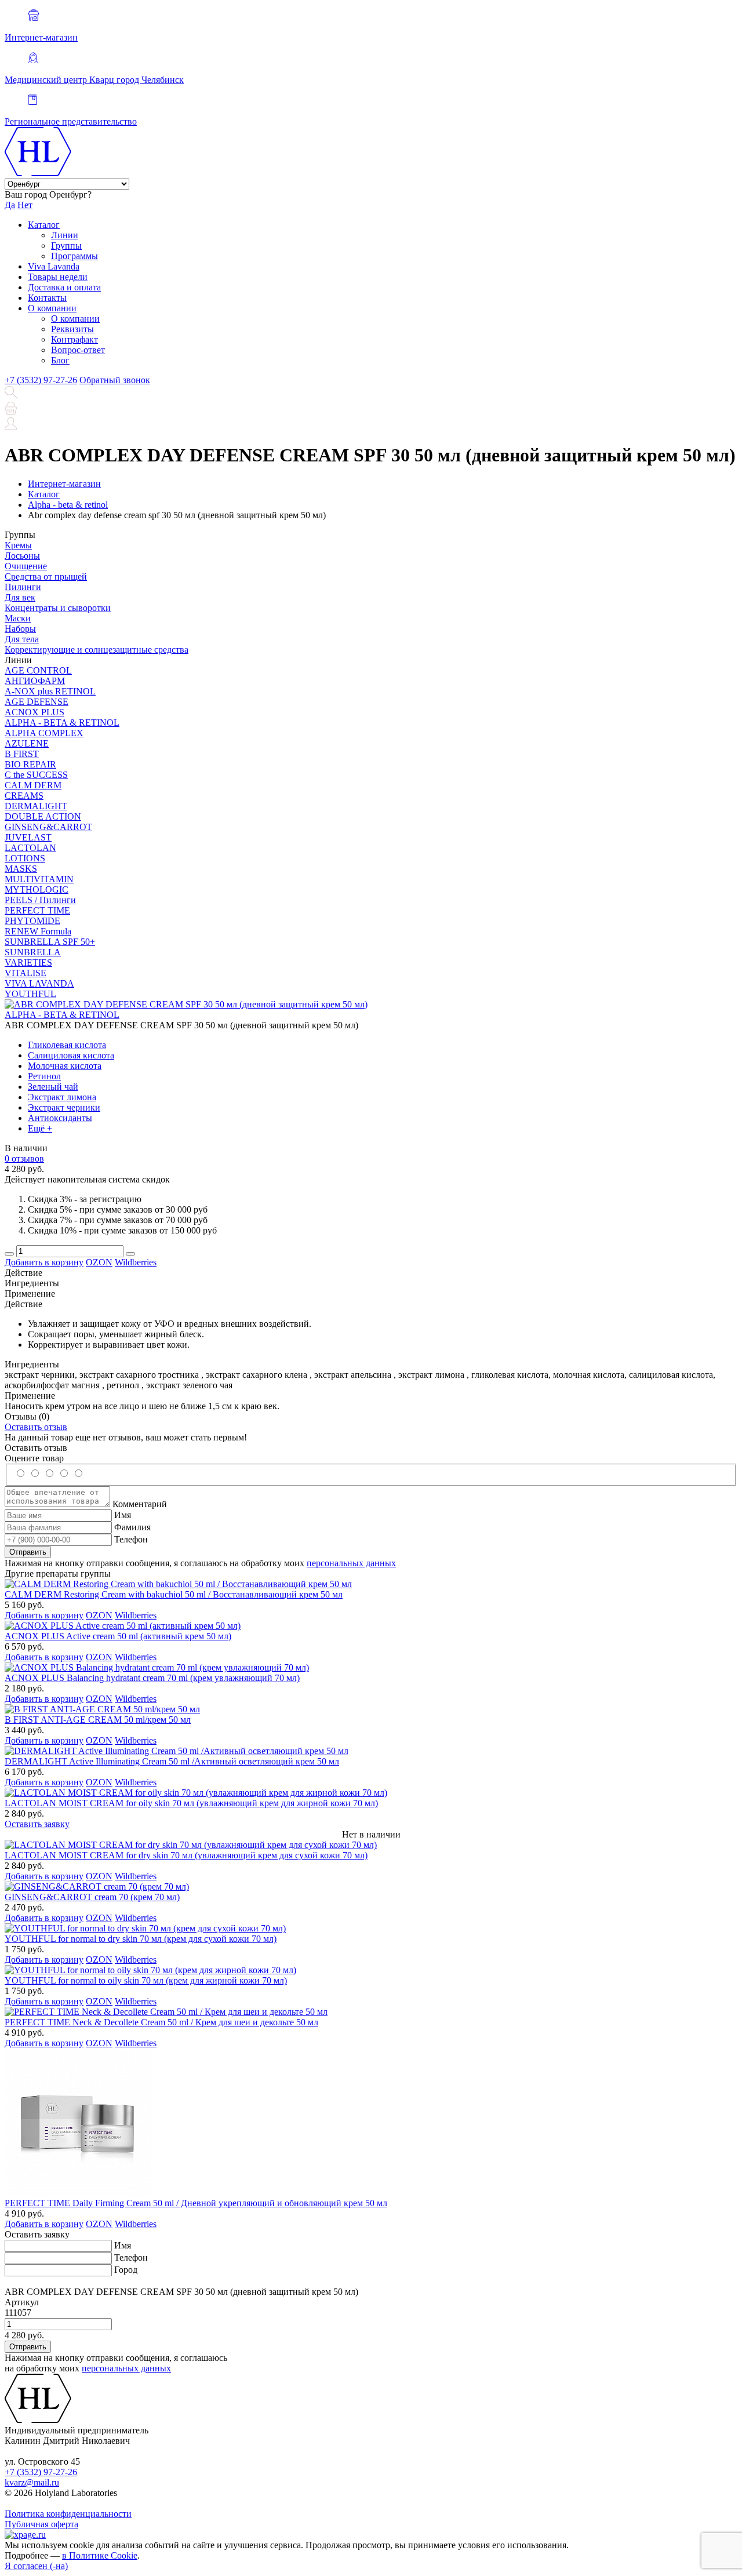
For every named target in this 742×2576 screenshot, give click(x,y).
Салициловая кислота (71, 1055)
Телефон (131, 1539)
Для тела (22, 639)
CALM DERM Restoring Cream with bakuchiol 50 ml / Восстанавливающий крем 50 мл (174, 1594)
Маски (18, 618)
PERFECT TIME (37, 910)
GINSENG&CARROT (48, 827)
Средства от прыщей (46, 576)
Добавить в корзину (44, 1262)
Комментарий (140, 1504)
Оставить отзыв (36, 1427)
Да (10, 205)
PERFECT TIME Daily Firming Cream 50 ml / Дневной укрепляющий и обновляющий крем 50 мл (196, 2203)
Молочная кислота (65, 1066)
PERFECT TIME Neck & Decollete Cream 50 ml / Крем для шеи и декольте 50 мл (161, 2022)
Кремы (18, 545)
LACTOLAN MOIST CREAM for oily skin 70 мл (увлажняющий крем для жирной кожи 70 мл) (191, 1803)
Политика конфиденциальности (68, 2514)
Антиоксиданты (60, 1118)
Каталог (44, 225)
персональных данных (351, 1563)
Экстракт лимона (62, 1097)
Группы (66, 245)
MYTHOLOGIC (37, 889)
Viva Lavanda (54, 266)
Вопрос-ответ (78, 350)
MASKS (21, 869)
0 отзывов (24, 1158)
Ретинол (44, 1076)
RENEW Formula (38, 931)
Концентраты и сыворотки (58, 608)
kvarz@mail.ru (32, 2482)
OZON (99, 1262)
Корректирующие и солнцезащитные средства (97, 650)
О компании (52, 308)
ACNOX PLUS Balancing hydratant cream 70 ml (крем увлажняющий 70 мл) (152, 1678)
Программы (74, 256)
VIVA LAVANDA (39, 983)
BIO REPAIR (30, 764)
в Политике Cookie (100, 2555)
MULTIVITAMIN (39, 879)
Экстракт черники (64, 1107)
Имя (123, 1515)
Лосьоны (22, 556)
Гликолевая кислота (67, 1045)
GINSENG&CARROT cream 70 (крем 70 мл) (92, 1897)
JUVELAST (28, 837)
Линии (65, 235)
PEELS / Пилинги (40, 900)
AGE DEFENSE (37, 702)
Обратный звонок (115, 380)
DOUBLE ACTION (43, 816)
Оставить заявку (37, 1824)
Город (126, 2270)
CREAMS (24, 796)
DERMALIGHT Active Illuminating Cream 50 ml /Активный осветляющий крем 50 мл (172, 1761)
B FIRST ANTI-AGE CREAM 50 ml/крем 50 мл (98, 1720)
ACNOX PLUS (34, 712)
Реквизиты (72, 329)
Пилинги (23, 587)
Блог (60, 360)
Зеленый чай (53, 1087)
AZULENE (27, 743)
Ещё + (40, 1128)
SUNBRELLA (33, 952)
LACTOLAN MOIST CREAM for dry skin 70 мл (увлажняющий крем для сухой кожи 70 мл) (186, 1855)
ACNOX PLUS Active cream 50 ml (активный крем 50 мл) (118, 1636)
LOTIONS (25, 858)
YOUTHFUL (30, 994)
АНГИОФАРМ (35, 681)
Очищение (26, 566)
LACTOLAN (30, 848)
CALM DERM (33, 785)
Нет (25, 205)
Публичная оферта (41, 2524)
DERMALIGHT (36, 806)
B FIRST (22, 754)
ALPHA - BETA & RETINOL (62, 723)
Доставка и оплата (64, 287)
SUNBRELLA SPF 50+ (50, 942)
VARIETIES (28, 963)
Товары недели (58, 277)
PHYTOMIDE (32, 921)
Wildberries (136, 1262)
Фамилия (132, 1527)
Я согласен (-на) (36, 2566)
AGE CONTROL (38, 670)
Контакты (47, 298)
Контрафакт (74, 339)
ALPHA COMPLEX (44, 733)
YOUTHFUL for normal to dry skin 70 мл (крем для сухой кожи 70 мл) (141, 1939)
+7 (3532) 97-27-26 (41, 380)
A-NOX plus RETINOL (50, 691)
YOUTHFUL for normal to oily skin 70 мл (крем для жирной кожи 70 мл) (146, 1980)
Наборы (20, 629)
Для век (20, 597)
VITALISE (26, 973)
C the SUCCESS (36, 775)
